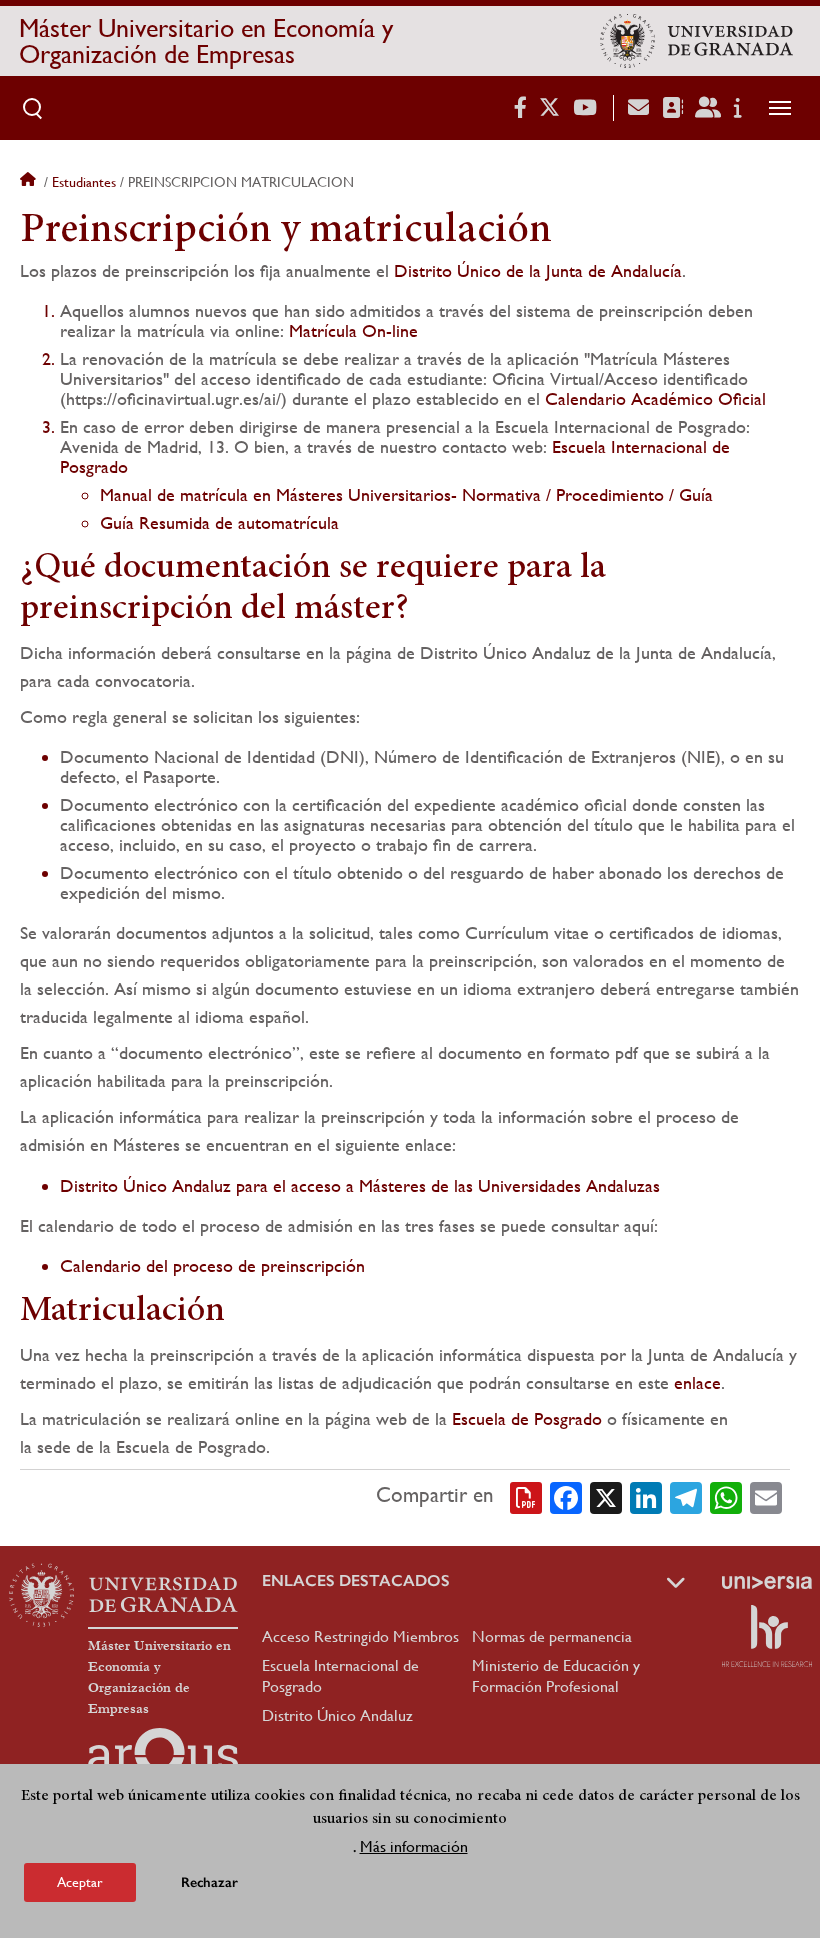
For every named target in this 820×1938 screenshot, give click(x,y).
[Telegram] (686, 1496)
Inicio (30, 182)
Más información (414, 1846)
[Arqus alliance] (163, 1760)
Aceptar (80, 1882)
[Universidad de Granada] (696, 41)
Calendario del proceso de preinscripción (212, 1265)
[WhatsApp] (726, 1496)
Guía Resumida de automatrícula (219, 522)
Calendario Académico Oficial (655, 398)
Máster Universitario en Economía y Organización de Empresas (206, 41)
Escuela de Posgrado (527, 1418)
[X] (606, 1496)
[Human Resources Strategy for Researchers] (767, 1636)
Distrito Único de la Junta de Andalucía (538, 270)
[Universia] (767, 1582)
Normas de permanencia (552, 1636)
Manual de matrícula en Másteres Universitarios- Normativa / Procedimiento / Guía (406, 494)
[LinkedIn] (646, 1496)
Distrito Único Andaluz (337, 1715)
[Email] (766, 1496)
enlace (697, 1382)
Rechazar (209, 1882)
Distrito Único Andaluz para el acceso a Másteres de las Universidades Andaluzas (360, 1185)
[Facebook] (566, 1496)
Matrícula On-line (353, 330)
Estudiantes (84, 182)
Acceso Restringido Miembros (360, 1636)
